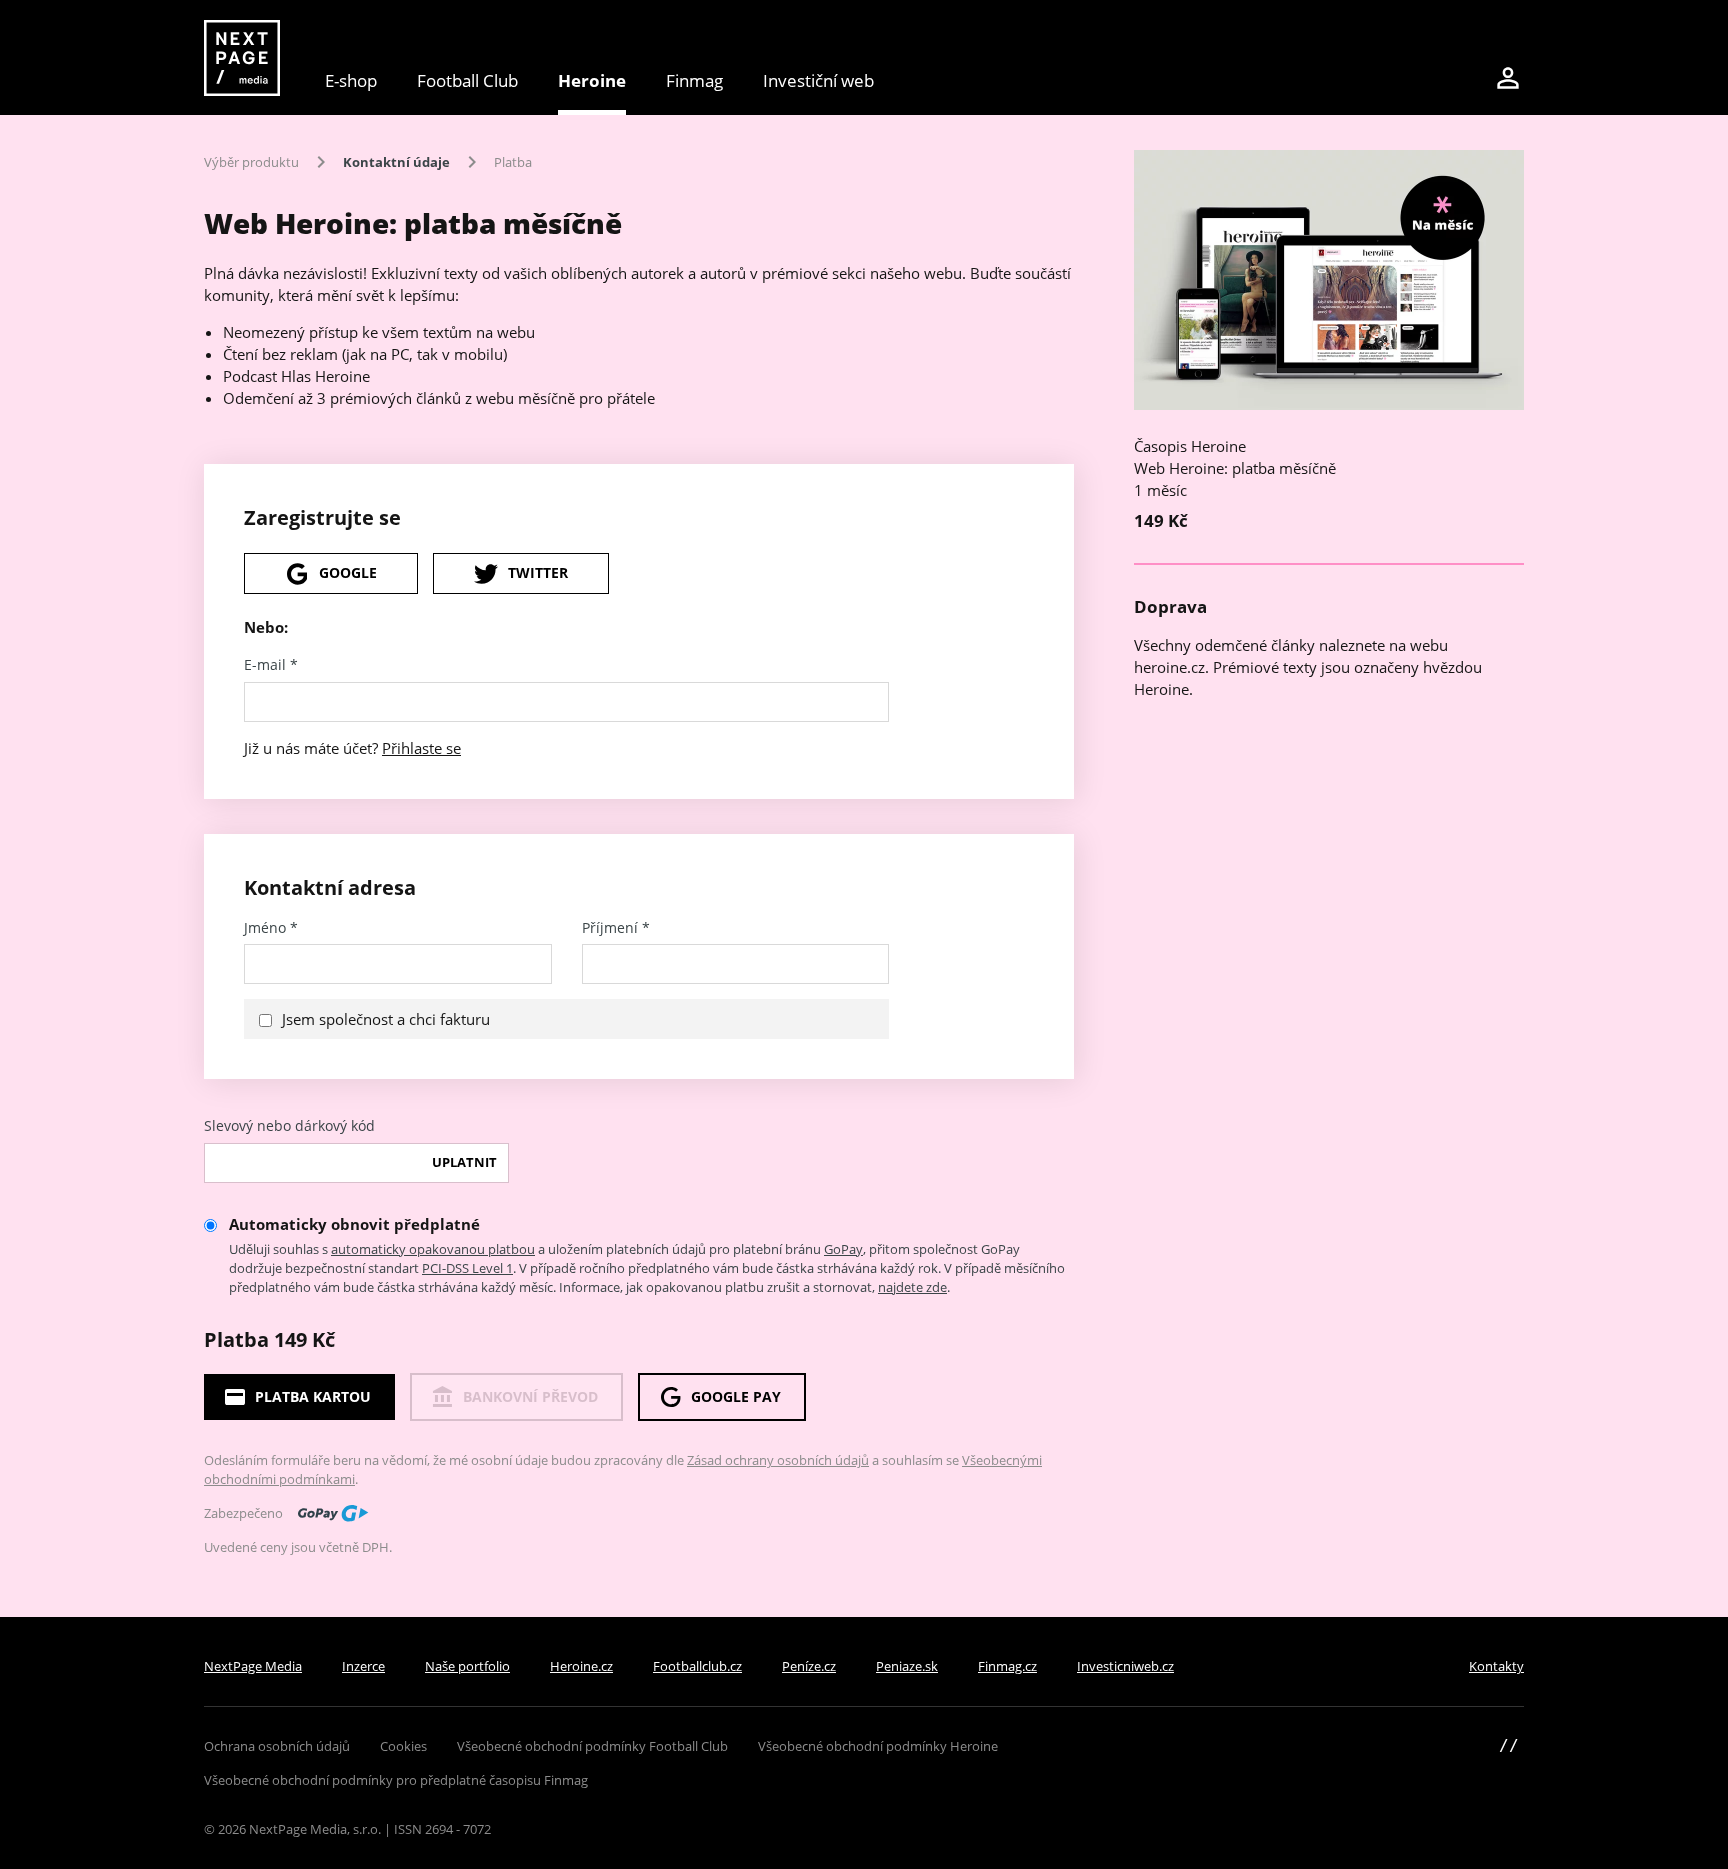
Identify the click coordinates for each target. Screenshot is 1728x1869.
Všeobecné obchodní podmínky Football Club (592, 1746)
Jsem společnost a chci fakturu (386, 1019)
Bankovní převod (530, 1396)
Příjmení (616, 928)
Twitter (538, 572)
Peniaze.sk (907, 1666)
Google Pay (736, 1396)
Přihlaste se (421, 748)
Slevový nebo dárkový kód (289, 1126)
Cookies (403, 1746)
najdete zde (912, 1287)
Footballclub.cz (697, 1666)
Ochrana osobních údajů (277, 1746)
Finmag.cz (1007, 1666)
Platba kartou (313, 1396)
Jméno (271, 928)
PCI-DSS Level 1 (467, 1268)
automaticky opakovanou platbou (433, 1249)
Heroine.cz (581, 1666)
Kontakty (1496, 1666)
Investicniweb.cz (1125, 1666)
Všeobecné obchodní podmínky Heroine (878, 1746)
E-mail (271, 665)
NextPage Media (253, 1666)
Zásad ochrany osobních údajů (778, 1460)
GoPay (843, 1249)
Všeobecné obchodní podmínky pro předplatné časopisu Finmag (396, 1780)
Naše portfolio (467, 1666)
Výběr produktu (251, 162)
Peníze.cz (809, 1666)
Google (348, 572)
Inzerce (363, 1666)
